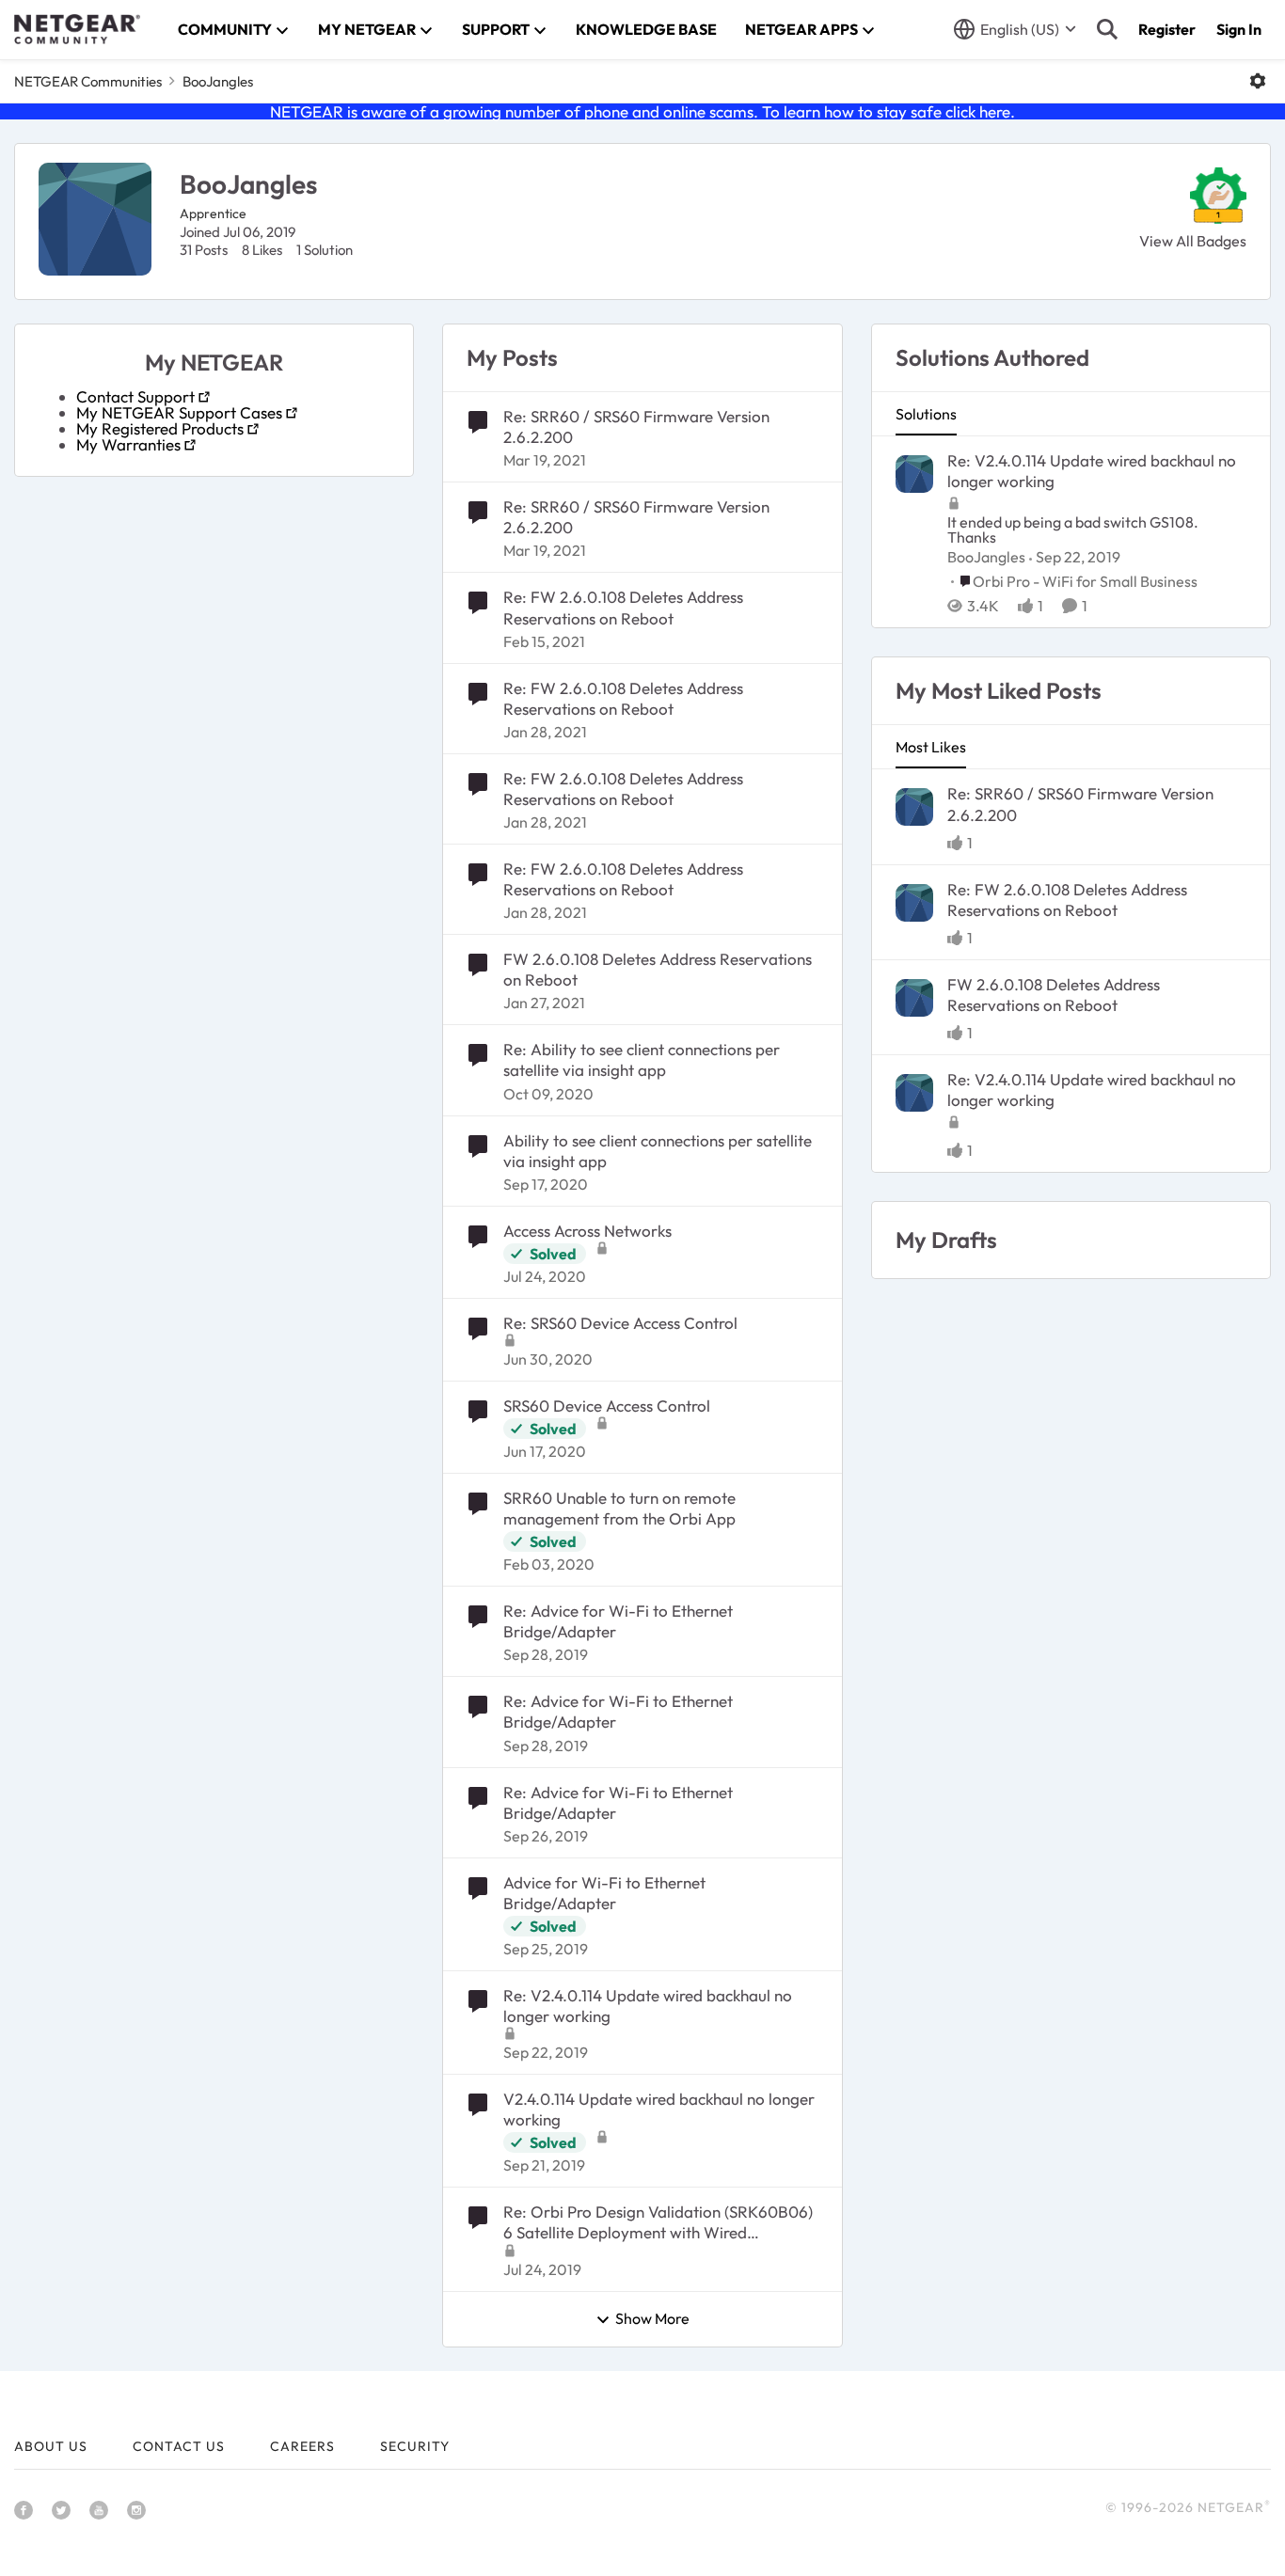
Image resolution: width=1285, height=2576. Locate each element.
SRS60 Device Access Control (607, 1406)
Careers (302, 2446)
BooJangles (986, 557)
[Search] (1107, 29)
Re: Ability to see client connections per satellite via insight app (642, 1059)
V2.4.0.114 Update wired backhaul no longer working (659, 2109)
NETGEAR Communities (88, 81)
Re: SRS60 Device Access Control (620, 1323)
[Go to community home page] (77, 29)
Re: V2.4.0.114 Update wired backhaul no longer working (648, 2006)
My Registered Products (160, 428)
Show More (652, 2319)
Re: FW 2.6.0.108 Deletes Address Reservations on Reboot (623, 607)
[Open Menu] (1258, 81)
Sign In (1239, 29)
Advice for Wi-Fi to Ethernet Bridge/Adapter (604, 1893)
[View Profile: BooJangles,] (914, 474)
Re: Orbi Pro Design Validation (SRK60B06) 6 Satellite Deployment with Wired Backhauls (658, 2222)
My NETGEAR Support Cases (179, 412)
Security (415, 2446)
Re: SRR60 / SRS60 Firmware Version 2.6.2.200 (636, 427)
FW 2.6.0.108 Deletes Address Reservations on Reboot (658, 969)
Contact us (179, 2446)
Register (1167, 29)
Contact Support (135, 396)
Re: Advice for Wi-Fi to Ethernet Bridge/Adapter (618, 1621)
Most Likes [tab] (931, 747)
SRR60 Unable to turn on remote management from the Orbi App (619, 1508)
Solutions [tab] (926, 414)
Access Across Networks (587, 1231)
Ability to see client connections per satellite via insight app (658, 1151)
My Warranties (128, 444)
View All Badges (1193, 241)
